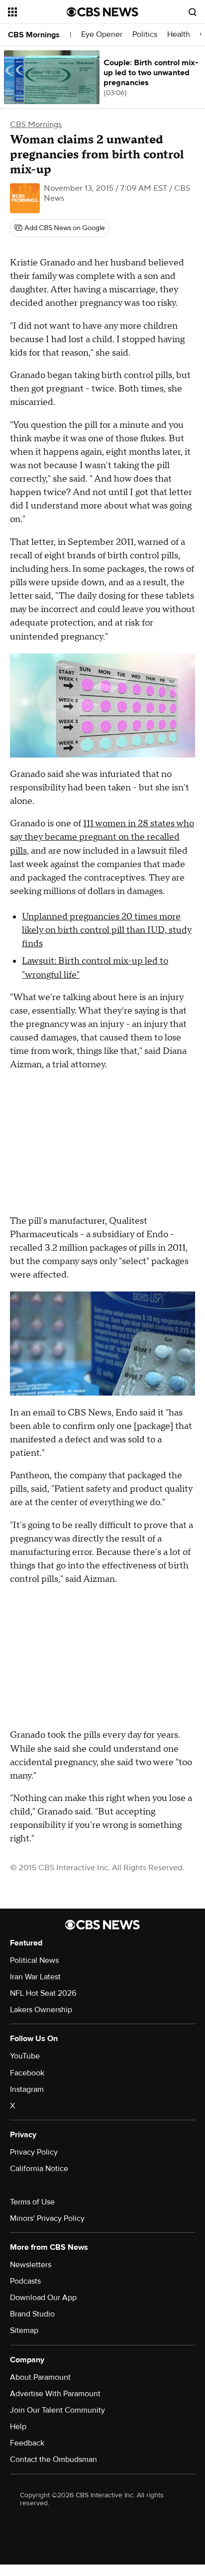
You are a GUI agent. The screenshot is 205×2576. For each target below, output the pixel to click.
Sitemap (24, 2330)
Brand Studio (32, 2314)
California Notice (39, 2169)
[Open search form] (193, 12)
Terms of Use (32, 2202)
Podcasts (25, 2281)
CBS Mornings (34, 35)
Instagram (27, 2089)
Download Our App (43, 2298)
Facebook (27, 2073)
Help (18, 2427)
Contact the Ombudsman (53, 2459)
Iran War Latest (35, 1977)
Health (179, 35)
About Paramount (40, 2377)
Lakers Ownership (41, 2010)
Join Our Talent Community (57, 2410)
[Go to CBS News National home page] (102, 12)
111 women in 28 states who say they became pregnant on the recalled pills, (102, 837)
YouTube (25, 2056)
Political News (34, 1960)
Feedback (27, 2443)
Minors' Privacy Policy (47, 2218)
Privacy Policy (34, 2152)
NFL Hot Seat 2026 (43, 1993)
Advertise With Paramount (55, 2394)
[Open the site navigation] (37, 12)
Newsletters (31, 2265)
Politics (145, 35)
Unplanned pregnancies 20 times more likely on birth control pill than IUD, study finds (107, 930)
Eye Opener (102, 35)
